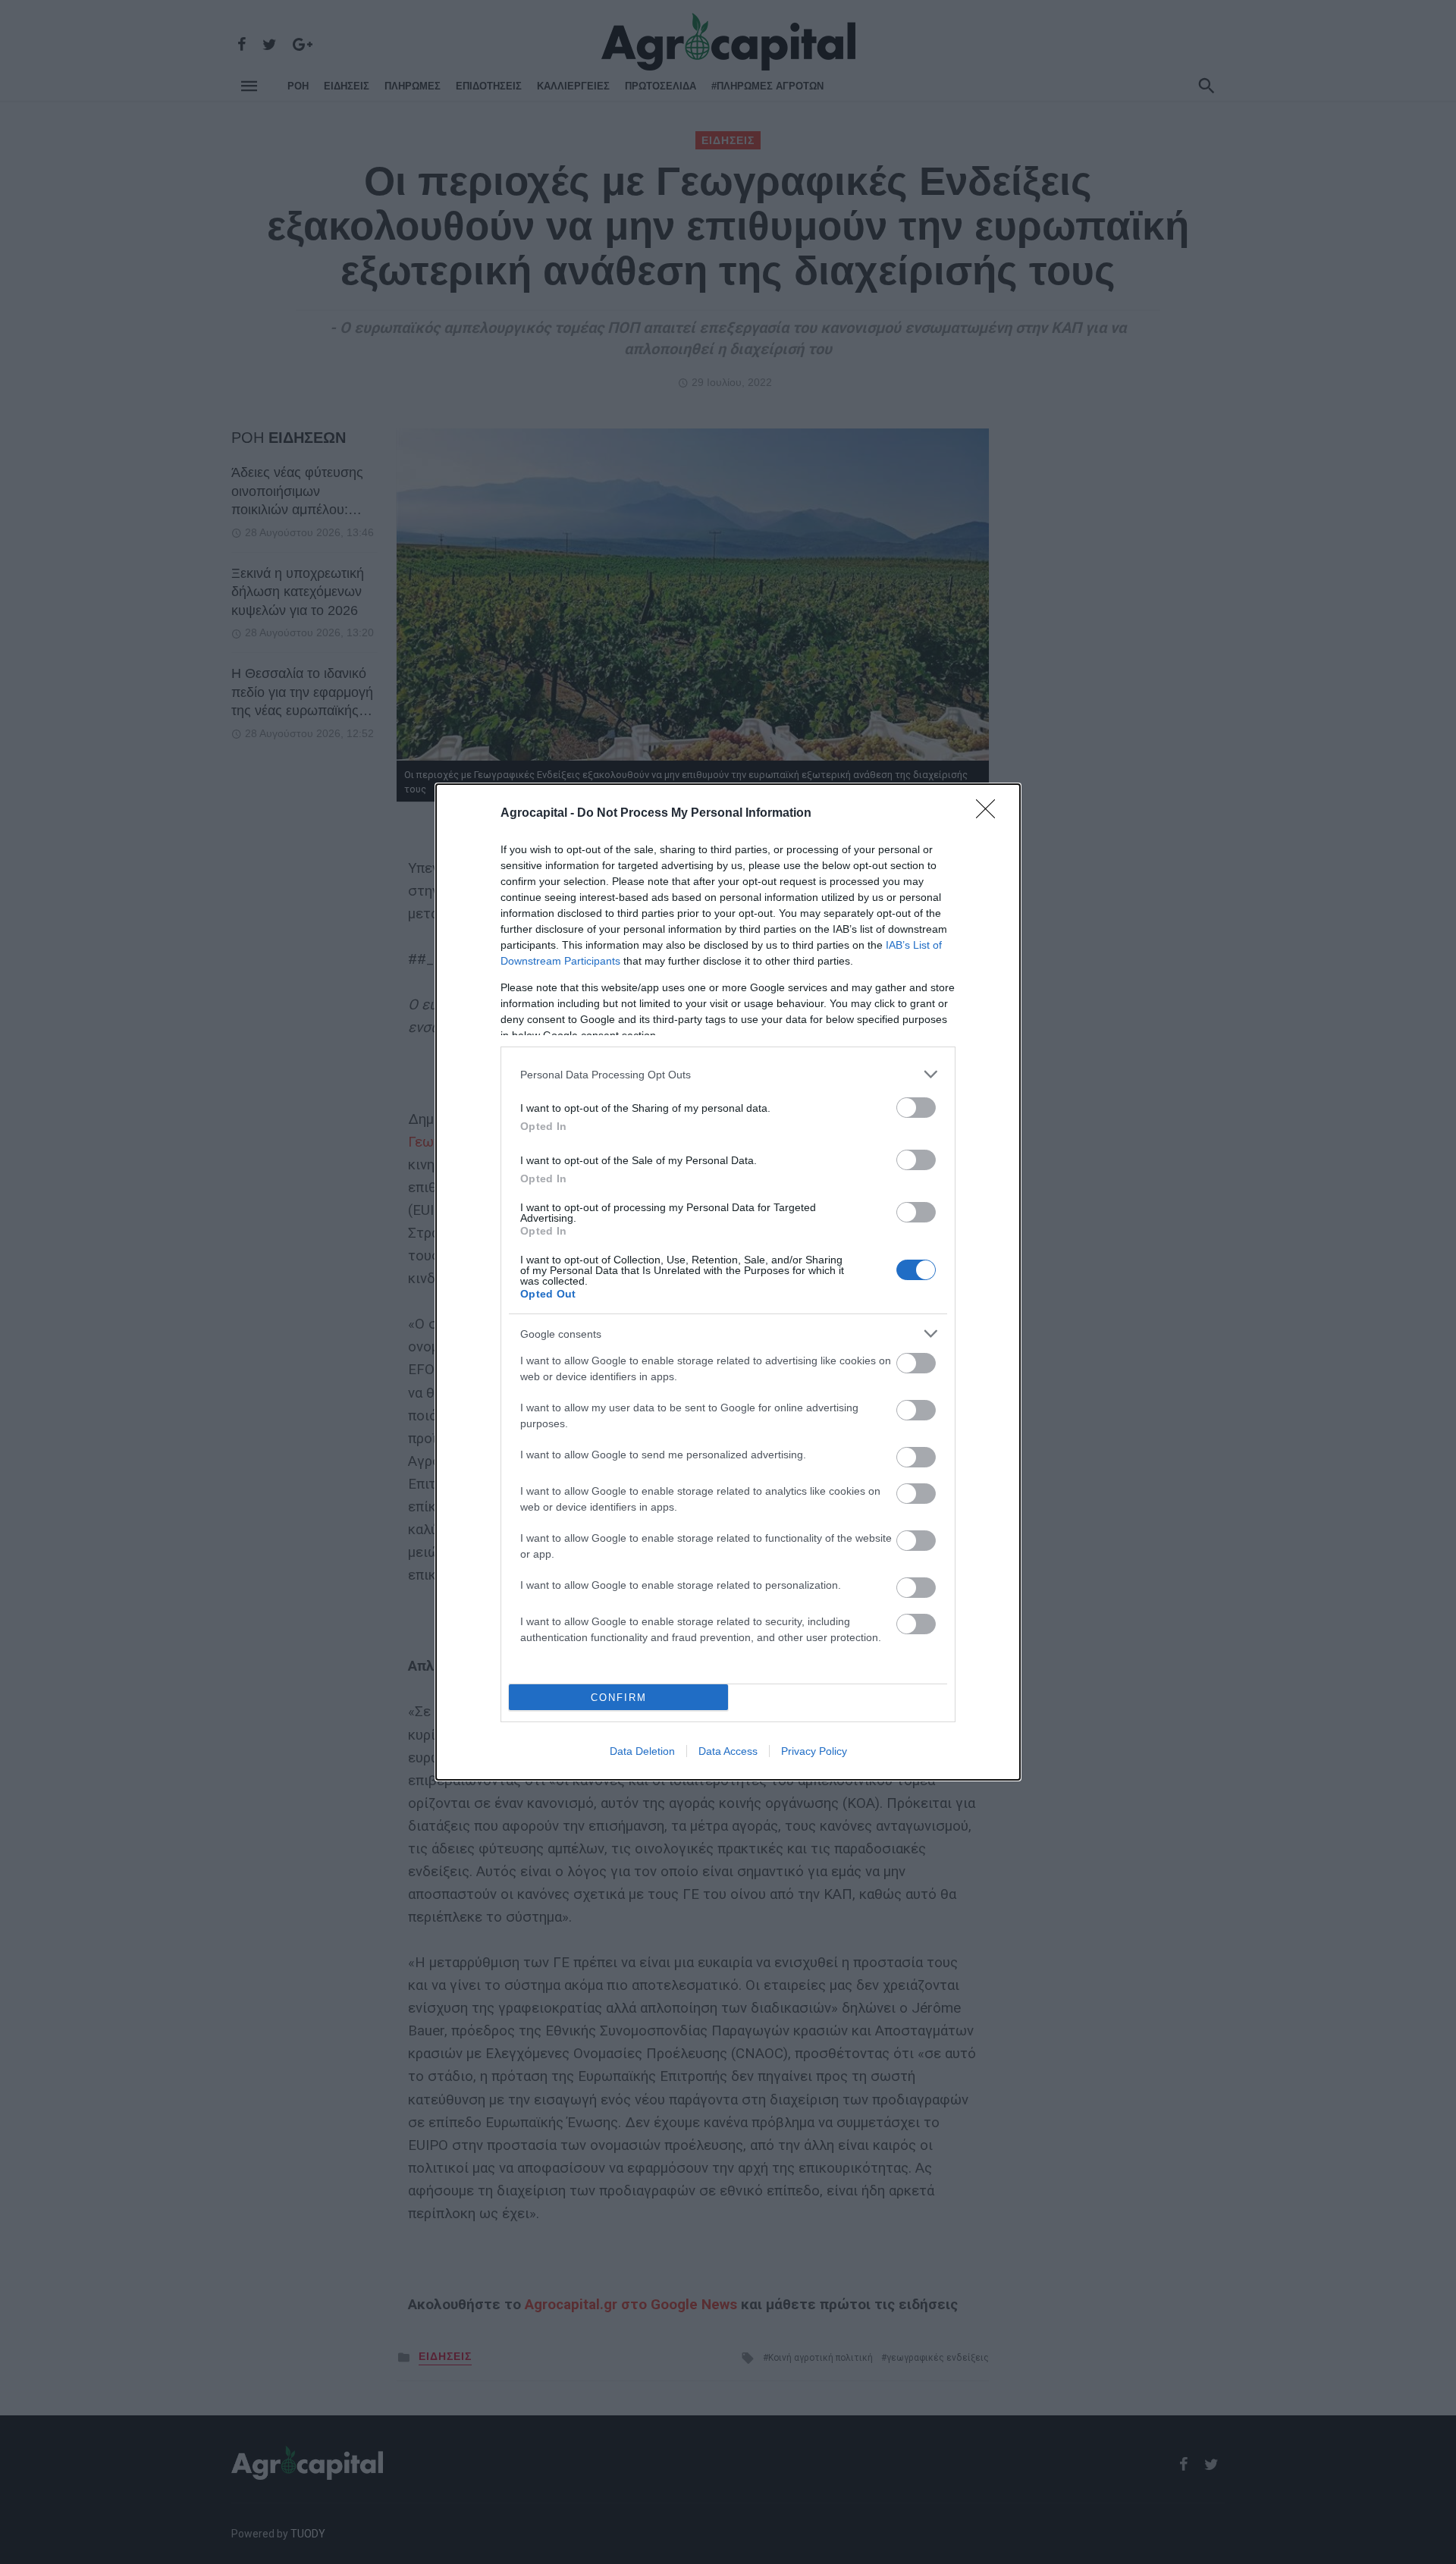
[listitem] (728, 1074)
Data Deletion (642, 1751)
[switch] (916, 1108)
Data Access (728, 1751)
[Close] (990, 814)
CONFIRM (619, 1698)
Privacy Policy (814, 1751)
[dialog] (728, 1282)
